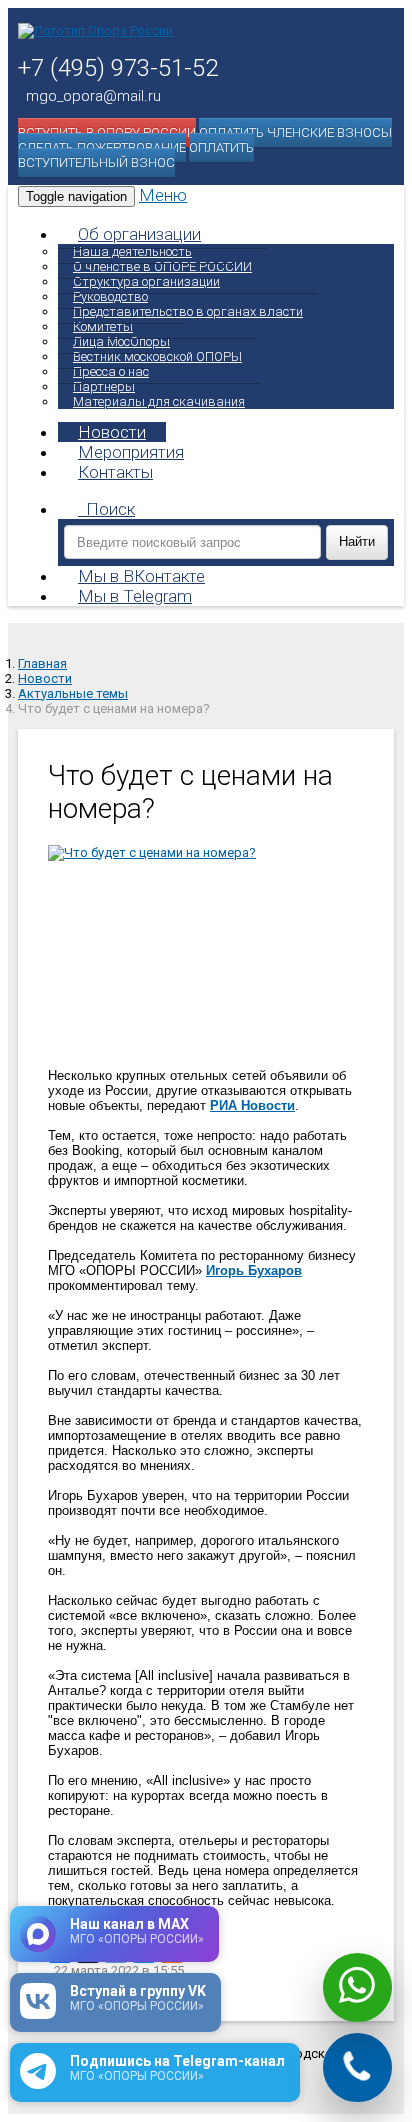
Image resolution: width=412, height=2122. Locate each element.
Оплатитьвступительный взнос (136, 155)
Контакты (115, 472)
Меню (163, 195)
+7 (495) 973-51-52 (118, 68)
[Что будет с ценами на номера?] (206, 950)
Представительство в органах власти (188, 311)
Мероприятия (131, 452)
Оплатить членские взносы (295, 132)
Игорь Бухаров (254, 1270)
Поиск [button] (110, 509)
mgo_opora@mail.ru (93, 96)
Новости (112, 432)
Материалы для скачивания (159, 401)
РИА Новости (252, 1105)
